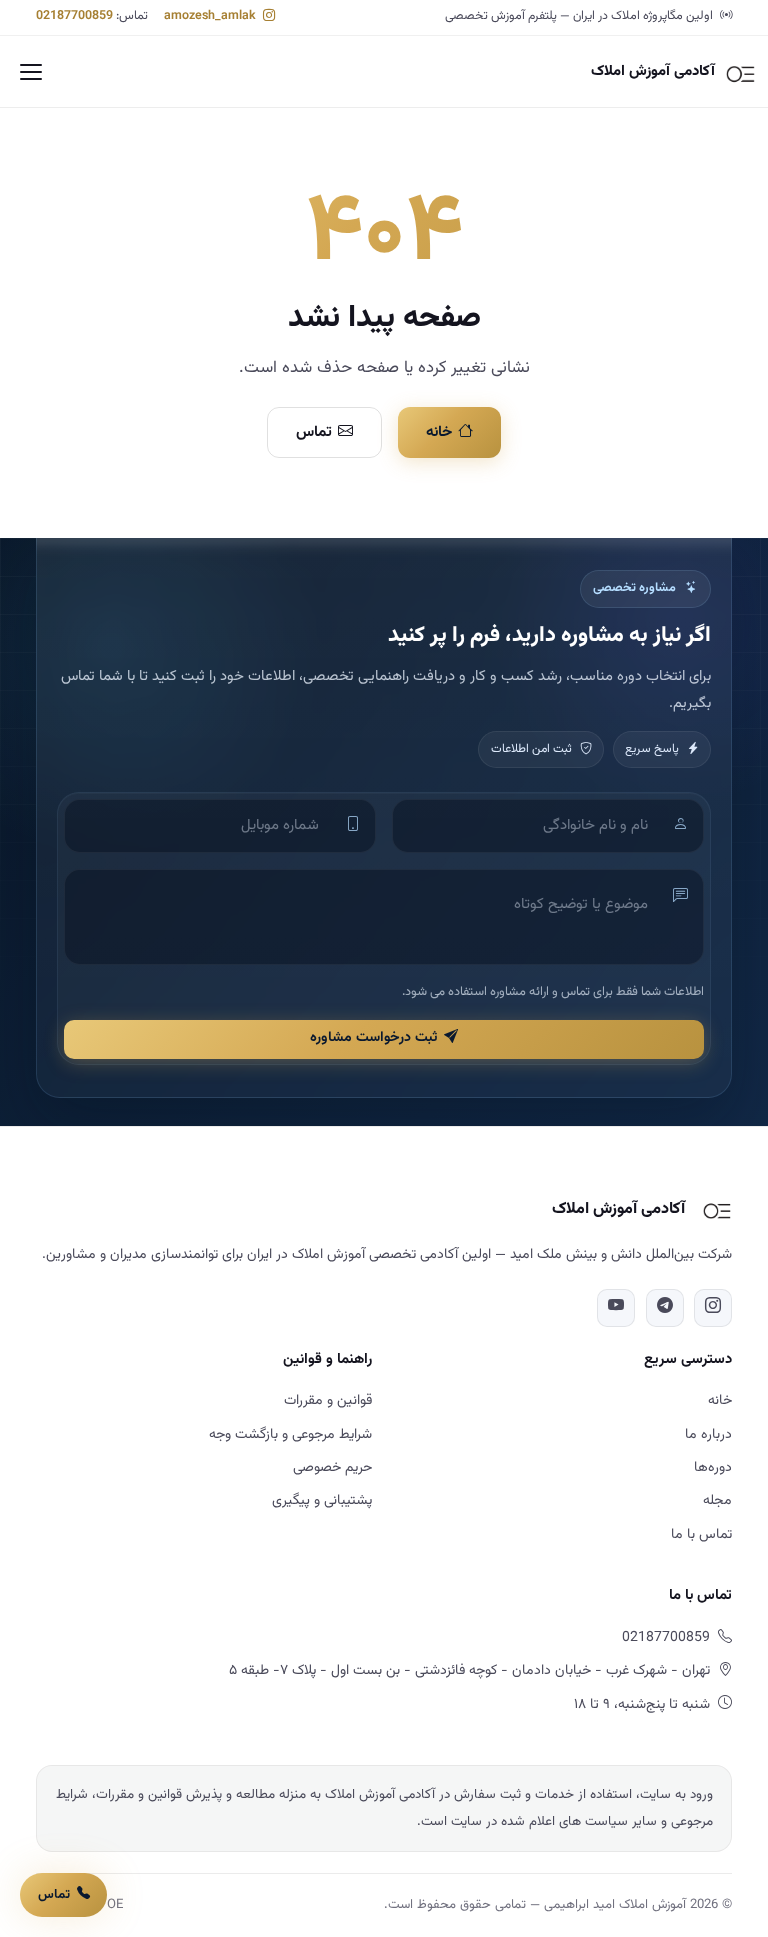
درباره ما (708, 1435)
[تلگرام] (665, 1308)
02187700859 (74, 16)
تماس (314, 432)
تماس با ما (701, 1535)
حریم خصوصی (332, 1468)
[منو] (31, 72)
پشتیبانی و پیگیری (322, 1501)
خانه (439, 432)
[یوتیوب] (616, 1308)
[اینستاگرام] (713, 1308)
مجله (717, 1501)
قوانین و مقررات (328, 1401)
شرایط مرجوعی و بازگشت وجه (290, 1435)
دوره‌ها (713, 1468)
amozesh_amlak (211, 16)
